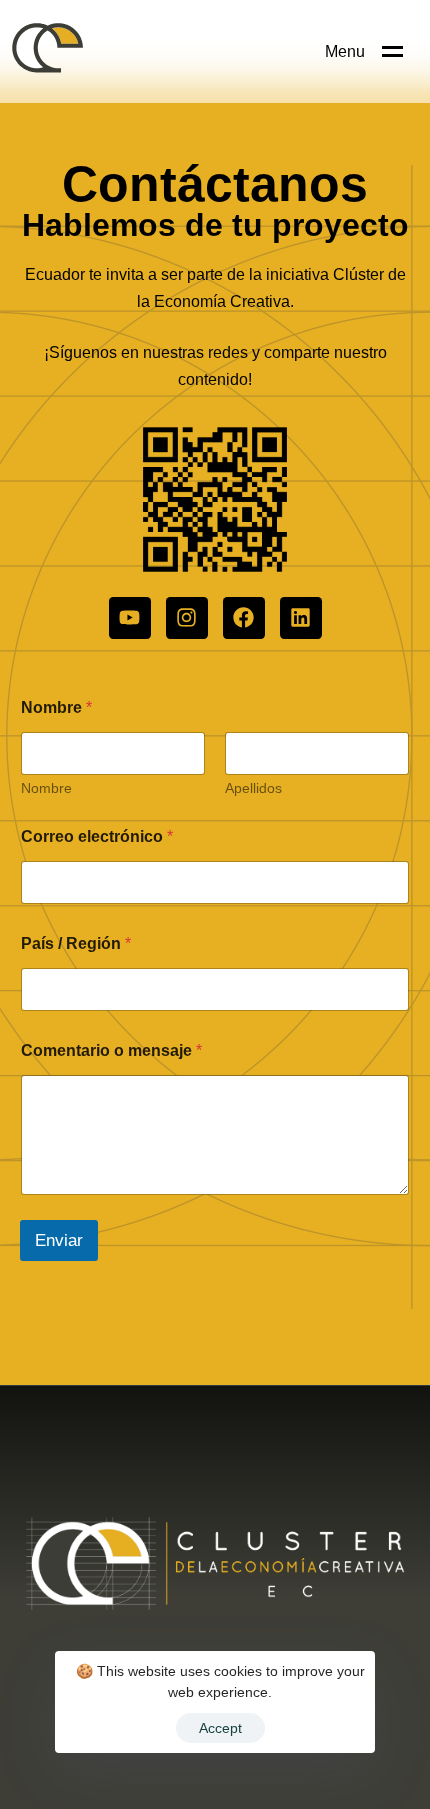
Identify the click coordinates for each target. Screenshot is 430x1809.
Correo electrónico (97, 836)
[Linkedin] (301, 618)
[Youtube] (130, 618)
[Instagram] (187, 618)
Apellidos (253, 788)
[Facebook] (244, 618)
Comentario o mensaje (111, 1050)
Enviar (59, 1240)
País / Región (76, 943)
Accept (220, 1728)
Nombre (46, 788)
